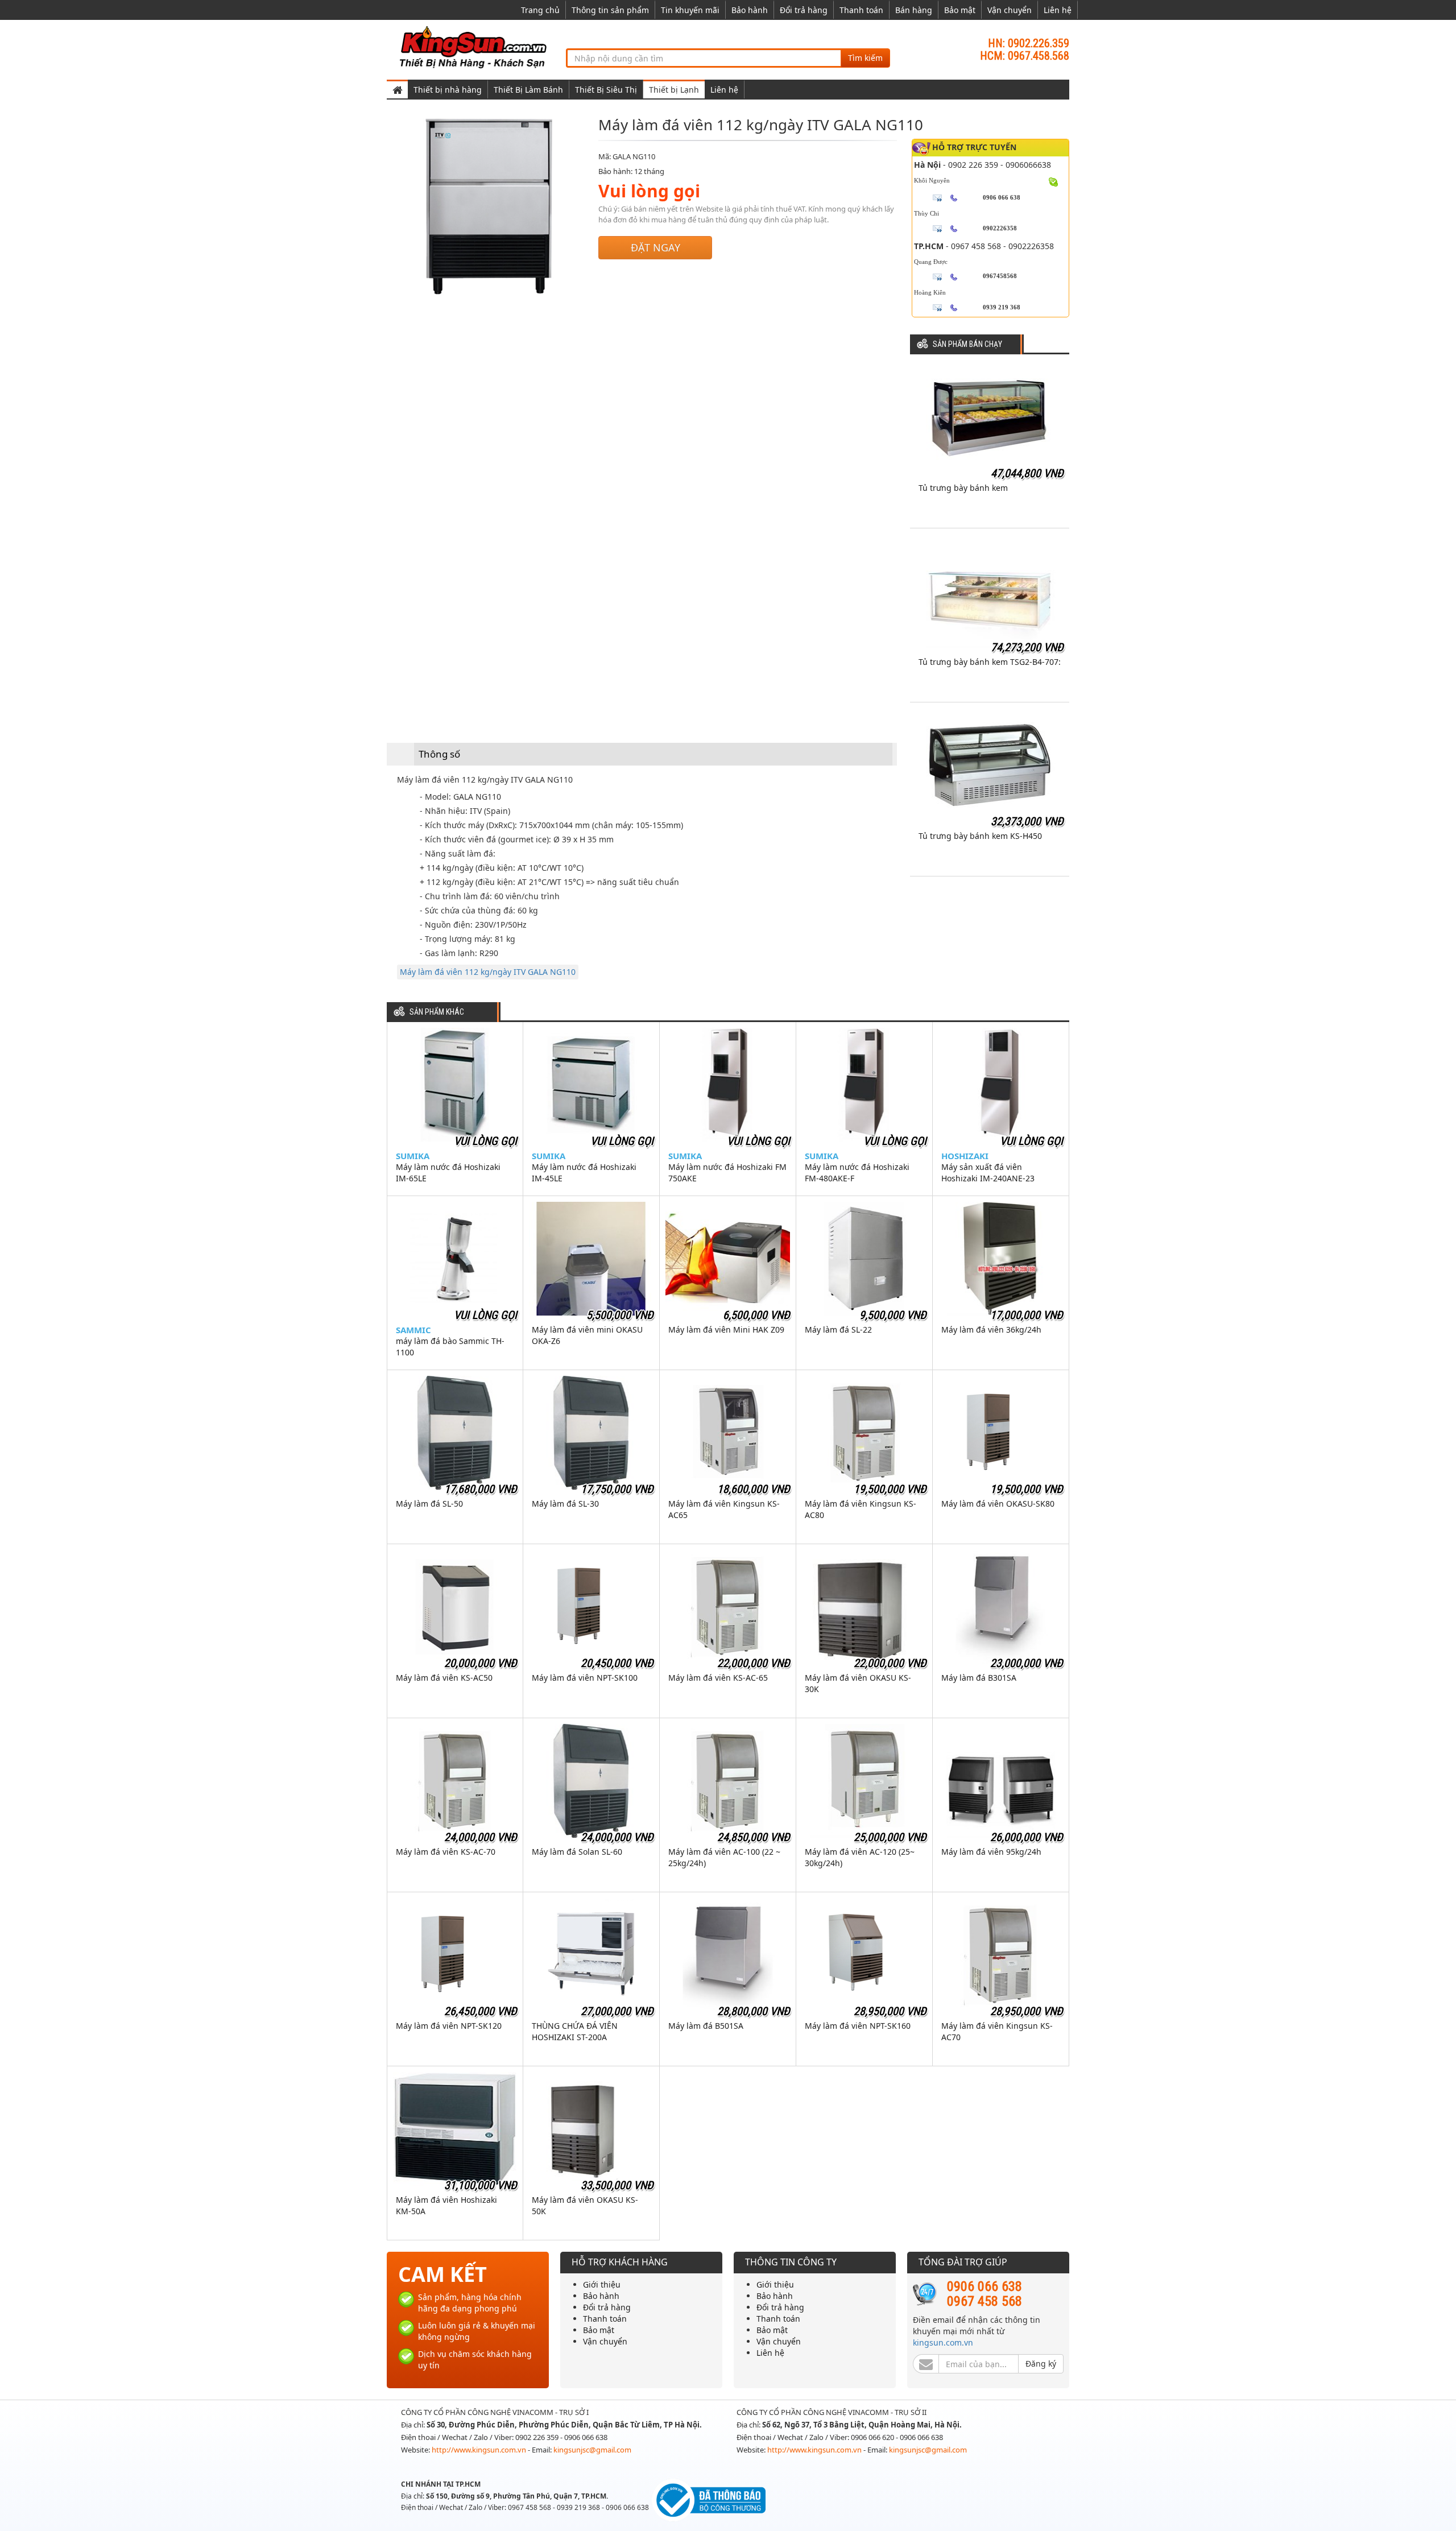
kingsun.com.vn (943, 2342)
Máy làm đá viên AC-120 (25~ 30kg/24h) (860, 1857)
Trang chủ (540, 10)
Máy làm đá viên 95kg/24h (991, 1852)
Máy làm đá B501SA (706, 2026)
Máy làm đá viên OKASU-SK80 (998, 1504)
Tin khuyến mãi (690, 10)
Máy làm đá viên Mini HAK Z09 (726, 1329)
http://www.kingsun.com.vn (480, 2450)
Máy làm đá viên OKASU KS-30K (858, 1683)
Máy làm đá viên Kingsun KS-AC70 (997, 2031)
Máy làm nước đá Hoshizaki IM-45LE (584, 1173)
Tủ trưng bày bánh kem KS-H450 (980, 836)
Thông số (439, 754)
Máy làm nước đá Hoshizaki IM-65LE (448, 1173)
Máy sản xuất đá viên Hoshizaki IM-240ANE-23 (988, 1173)
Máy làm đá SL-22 (838, 1329)
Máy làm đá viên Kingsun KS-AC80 (861, 1509)
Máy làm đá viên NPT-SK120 (449, 2026)
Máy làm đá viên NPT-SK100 (585, 1678)
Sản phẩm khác (437, 1012)
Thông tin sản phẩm (610, 10)
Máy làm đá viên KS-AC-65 (718, 1678)
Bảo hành (750, 10)
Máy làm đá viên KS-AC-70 (446, 1852)
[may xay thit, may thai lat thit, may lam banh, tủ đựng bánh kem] (475, 46)
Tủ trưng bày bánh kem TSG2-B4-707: (990, 662)
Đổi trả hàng (804, 10)
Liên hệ (1058, 10)
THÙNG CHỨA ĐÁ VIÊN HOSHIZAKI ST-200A (575, 2031)
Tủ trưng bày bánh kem (963, 488)
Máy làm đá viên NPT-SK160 (858, 2026)
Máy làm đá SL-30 (565, 1504)
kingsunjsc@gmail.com (592, 2450)
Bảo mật (960, 10)
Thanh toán (861, 10)
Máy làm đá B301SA (979, 1678)
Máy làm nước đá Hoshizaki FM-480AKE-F (857, 1173)
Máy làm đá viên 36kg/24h (991, 1329)
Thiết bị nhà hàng (448, 90)
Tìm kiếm (865, 58)
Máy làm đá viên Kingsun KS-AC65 (724, 1509)
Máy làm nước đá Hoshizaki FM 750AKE (727, 1173)
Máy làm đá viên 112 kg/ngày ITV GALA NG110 (488, 972)
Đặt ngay (655, 247)
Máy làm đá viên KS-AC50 (444, 1678)
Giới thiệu (602, 2284)
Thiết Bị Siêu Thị (606, 90)
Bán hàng (914, 10)
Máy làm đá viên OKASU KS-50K (585, 2205)
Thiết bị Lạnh (674, 90)
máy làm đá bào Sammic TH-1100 (450, 1347)
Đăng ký (1041, 2363)
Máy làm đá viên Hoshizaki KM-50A (446, 2205)
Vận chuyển (1010, 10)
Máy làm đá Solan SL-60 (577, 1852)
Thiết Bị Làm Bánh (528, 90)
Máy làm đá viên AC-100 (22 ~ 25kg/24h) (724, 1857)
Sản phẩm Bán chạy (967, 344)
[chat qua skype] (1054, 181)
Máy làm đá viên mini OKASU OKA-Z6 (587, 1335)
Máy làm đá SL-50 (429, 1504)
